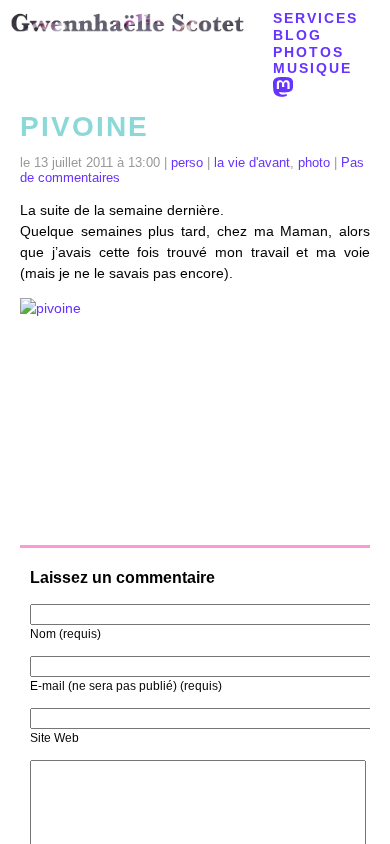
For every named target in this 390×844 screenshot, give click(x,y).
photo (314, 163)
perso (187, 163)
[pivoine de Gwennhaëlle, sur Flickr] (195, 414)
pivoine (84, 126)
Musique (312, 68)
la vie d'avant (252, 163)
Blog (297, 35)
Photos (308, 52)
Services (315, 18)
